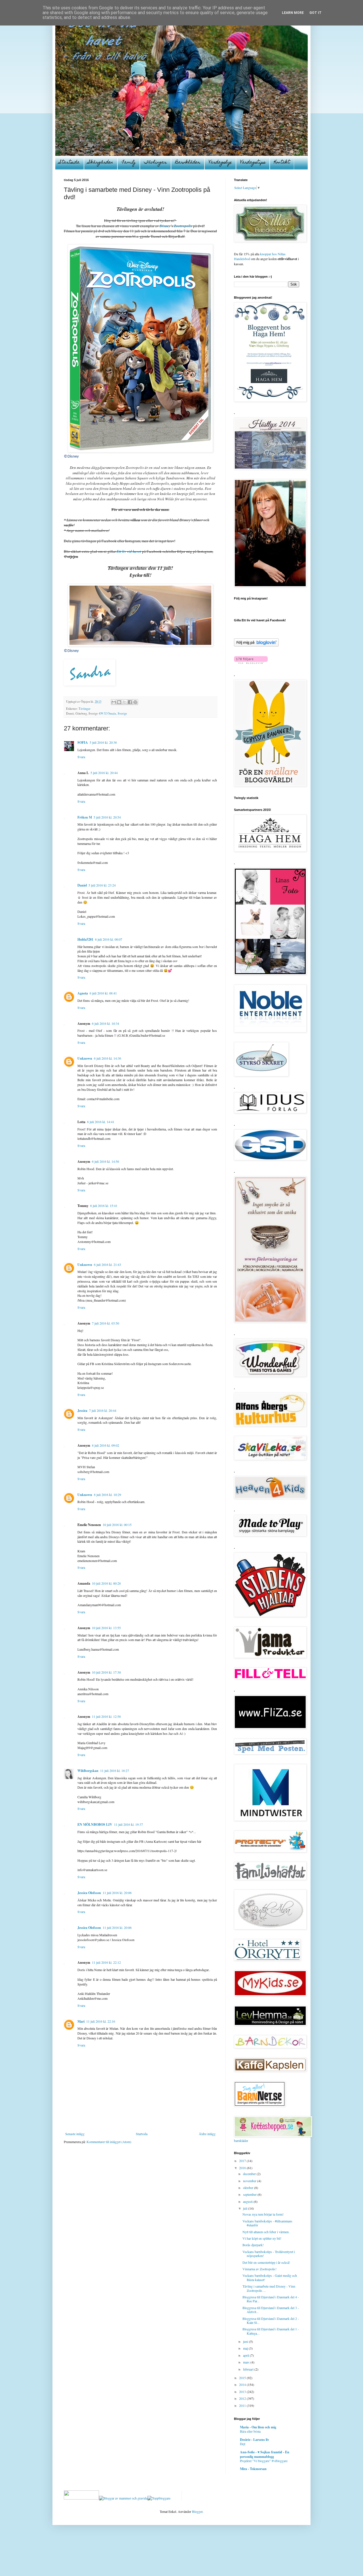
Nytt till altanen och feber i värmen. (266, 2232)
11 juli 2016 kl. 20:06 (117, 1893)
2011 (243, 2405)
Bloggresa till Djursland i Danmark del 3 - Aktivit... (271, 2310)
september (250, 2194)
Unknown (85, 1058)
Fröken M (85, 817)
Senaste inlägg (75, 2134)
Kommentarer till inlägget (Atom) (109, 2142)
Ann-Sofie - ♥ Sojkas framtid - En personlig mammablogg (265, 2454)
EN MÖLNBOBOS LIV (95, 1824)
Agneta (83, 993)
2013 (243, 2392)
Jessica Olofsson (89, 1893)
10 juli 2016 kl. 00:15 (117, 1525)
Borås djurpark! (253, 2245)
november (250, 2181)
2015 (243, 2378)
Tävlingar (155, 163)
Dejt (243, 2444)
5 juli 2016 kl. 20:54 (107, 817)
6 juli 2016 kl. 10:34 (105, 1023)
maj (246, 2348)
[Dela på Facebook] (130, 702)
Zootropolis (183, 226)
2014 (243, 2384)
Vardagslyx (220, 163)
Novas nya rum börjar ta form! (263, 2214)
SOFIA (83, 742)
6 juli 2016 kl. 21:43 (107, 1264)
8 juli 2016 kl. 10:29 (107, 1495)
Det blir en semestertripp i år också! (266, 2262)
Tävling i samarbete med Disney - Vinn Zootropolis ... (269, 2288)
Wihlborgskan (88, 1771)
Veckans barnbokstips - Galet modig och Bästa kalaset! (270, 2277)
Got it (315, 13)
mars (247, 2362)
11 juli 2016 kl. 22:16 (101, 2021)
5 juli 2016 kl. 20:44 (104, 773)
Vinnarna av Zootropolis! (259, 2269)
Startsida (69, 163)
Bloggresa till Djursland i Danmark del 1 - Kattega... (271, 2331)
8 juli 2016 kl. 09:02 (105, 1445)
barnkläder (241, 2141)
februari (249, 2369)
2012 (243, 2398)
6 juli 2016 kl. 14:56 (105, 1161)
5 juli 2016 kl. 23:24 (102, 885)
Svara (81, 757)
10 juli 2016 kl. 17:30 (106, 1672)
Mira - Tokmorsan (253, 2469)
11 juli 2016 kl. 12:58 (106, 1716)
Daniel (82, 885)
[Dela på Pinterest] (135, 702)
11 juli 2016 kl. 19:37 (128, 1824)
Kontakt (282, 163)
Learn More (293, 13)
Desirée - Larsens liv (255, 2440)
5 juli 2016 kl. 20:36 (103, 742)
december (250, 2174)
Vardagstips (253, 163)
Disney (165, 226)
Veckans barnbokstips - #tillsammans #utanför (267, 2223)
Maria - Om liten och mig (258, 2427)
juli (246, 2208)
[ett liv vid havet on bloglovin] (256, 645)
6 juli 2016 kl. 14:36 (107, 1058)
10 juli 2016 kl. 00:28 (106, 1583)
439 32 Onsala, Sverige (113, 713)
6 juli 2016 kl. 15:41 (104, 1206)
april (246, 2355)
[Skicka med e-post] (114, 702)
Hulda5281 (85, 939)
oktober (249, 2188)
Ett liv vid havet (129, 551)
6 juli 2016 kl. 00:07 (109, 939)
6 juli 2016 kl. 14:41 (101, 1122)
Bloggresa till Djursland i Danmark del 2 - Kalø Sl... (271, 2320)
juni (246, 2341)
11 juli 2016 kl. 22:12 (106, 1962)
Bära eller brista (250, 2431)
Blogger (197, 2511)
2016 (243, 2168)
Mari (81, 2021)
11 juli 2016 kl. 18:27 (115, 1771)
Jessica (82, 1411)
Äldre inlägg (207, 2134)
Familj (129, 163)
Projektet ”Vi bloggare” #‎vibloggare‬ (264, 2461)
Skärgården (101, 163)
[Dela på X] (124, 702)
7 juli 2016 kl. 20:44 (103, 1410)
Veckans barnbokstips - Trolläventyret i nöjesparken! (269, 2254)
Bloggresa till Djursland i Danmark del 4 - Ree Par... (271, 2299)
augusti (248, 2201)
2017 (243, 2161)
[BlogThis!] (119, 702)
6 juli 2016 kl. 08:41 (103, 993)
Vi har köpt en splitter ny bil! (262, 2238)
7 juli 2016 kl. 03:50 (105, 1323)
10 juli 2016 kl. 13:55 (106, 1628)
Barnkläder (188, 163)
